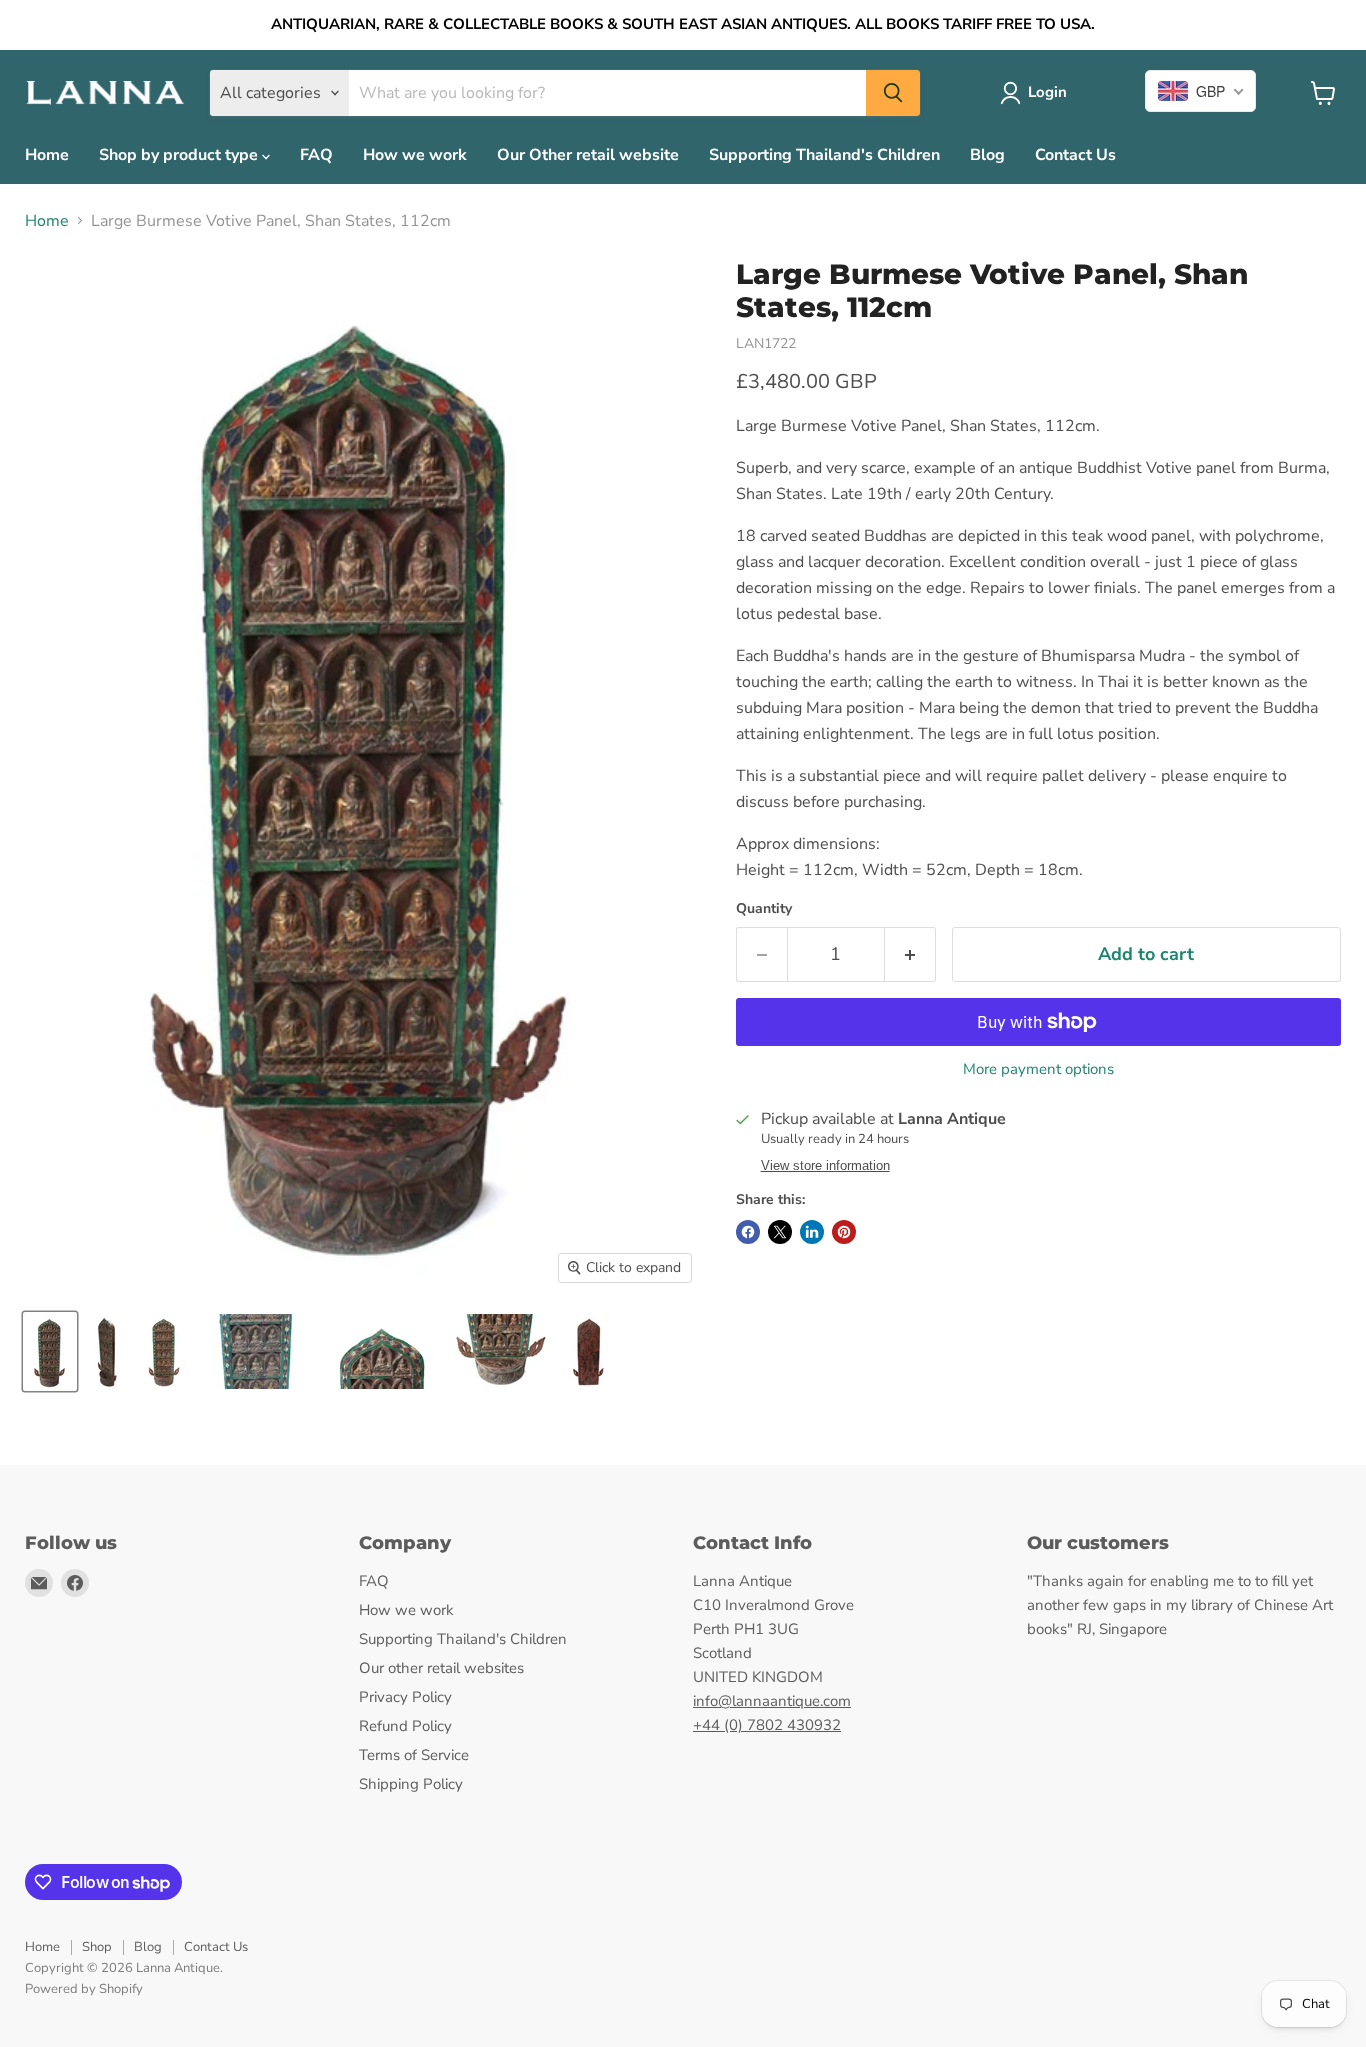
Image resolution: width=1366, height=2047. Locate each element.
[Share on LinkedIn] (812, 1232)
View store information (825, 1166)
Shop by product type (180, 155)
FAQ (316, 155)
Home (47, 155)
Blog (987, 155)
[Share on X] (780, 1232)
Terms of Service (414, 1755)
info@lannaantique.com (772, 1701)
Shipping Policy (411, 1784)
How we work (415, 155)
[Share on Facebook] (748, 1232)
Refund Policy (405, 1726)
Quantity (764, 909)
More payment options (1038, 1069)
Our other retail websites (441, 1668)
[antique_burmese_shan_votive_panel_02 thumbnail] (50, 1351)
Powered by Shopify (84, 1989)
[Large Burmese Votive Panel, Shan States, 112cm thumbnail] (106, 1351)
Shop (97, 1947)
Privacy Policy (405, 1697)
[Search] (893, 93)
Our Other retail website (588, 155)
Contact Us (1075, 155)
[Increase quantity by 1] (910, 954)
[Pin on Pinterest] (844, 1232)
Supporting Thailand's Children (824, 155)
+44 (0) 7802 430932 (767, 1725)
